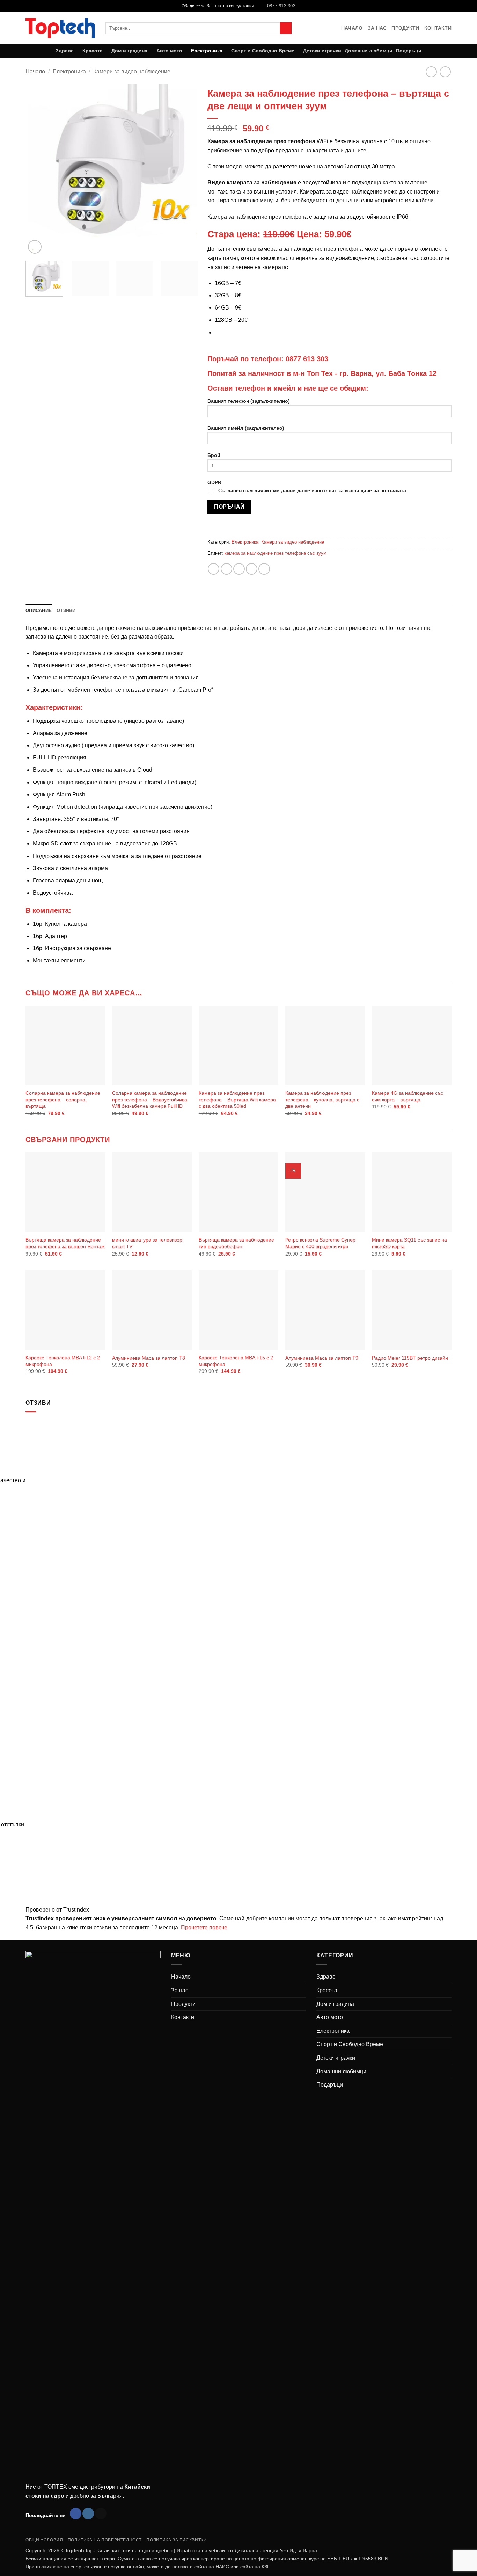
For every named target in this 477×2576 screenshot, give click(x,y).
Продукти (405, 28)
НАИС (222, 2567)
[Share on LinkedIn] (264, 569)
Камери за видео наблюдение (132, 71)
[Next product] (431, 72)
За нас (377, 28)
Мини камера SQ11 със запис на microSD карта (409, 1243)
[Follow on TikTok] (101, 2513)
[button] (35, 247)
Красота (93, 51)
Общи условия (44, 2540)
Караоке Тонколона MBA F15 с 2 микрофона (236, 1361)
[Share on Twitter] (226, 569)
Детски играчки (322, 51)
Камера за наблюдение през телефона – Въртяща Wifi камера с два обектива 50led (237, 1100)
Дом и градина (129, 51)
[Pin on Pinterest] (252, 569)
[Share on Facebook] (214, 569)
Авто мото (169, 51)
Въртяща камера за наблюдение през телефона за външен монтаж (65, 1243)
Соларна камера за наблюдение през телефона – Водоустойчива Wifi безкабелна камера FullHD (150, 1100)
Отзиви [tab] (66, 610)
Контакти (438, 28)
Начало (352, 28)
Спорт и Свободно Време (263, 51)
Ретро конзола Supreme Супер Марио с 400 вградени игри (320, 1243)
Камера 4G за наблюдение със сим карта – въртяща (408, 1096)
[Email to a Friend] (239, 569)
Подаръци (409, 51)
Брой (214, 455)
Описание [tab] (39, 610)
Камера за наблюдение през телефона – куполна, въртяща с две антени (322, 1100)
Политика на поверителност (105, 2540)
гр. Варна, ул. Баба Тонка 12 (388, 373)
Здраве (65, 51)
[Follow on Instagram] (88, 2513)
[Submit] (286, 28)
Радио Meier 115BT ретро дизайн (410, 1358)
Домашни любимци (369, 51)
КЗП (266, 2567)
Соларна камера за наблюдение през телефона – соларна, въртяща (63, 1100)
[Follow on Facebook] (76, 2513)
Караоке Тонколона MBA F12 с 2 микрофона (63, 1361)
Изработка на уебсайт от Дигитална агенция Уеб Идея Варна (247, 2550)
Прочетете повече (204, 1927)
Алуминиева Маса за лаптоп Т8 (149, 1358)
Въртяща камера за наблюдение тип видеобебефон (236, 1243)
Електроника (207, 51)
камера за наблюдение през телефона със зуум (276, 553)
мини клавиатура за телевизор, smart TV (148, 1243)
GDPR (307, 486)
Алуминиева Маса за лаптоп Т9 (322, 1358)
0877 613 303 (307, 359)
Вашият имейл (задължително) (246, 428)
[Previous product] (445, 72)
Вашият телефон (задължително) (249, 401)
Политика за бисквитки (177, 2540)
